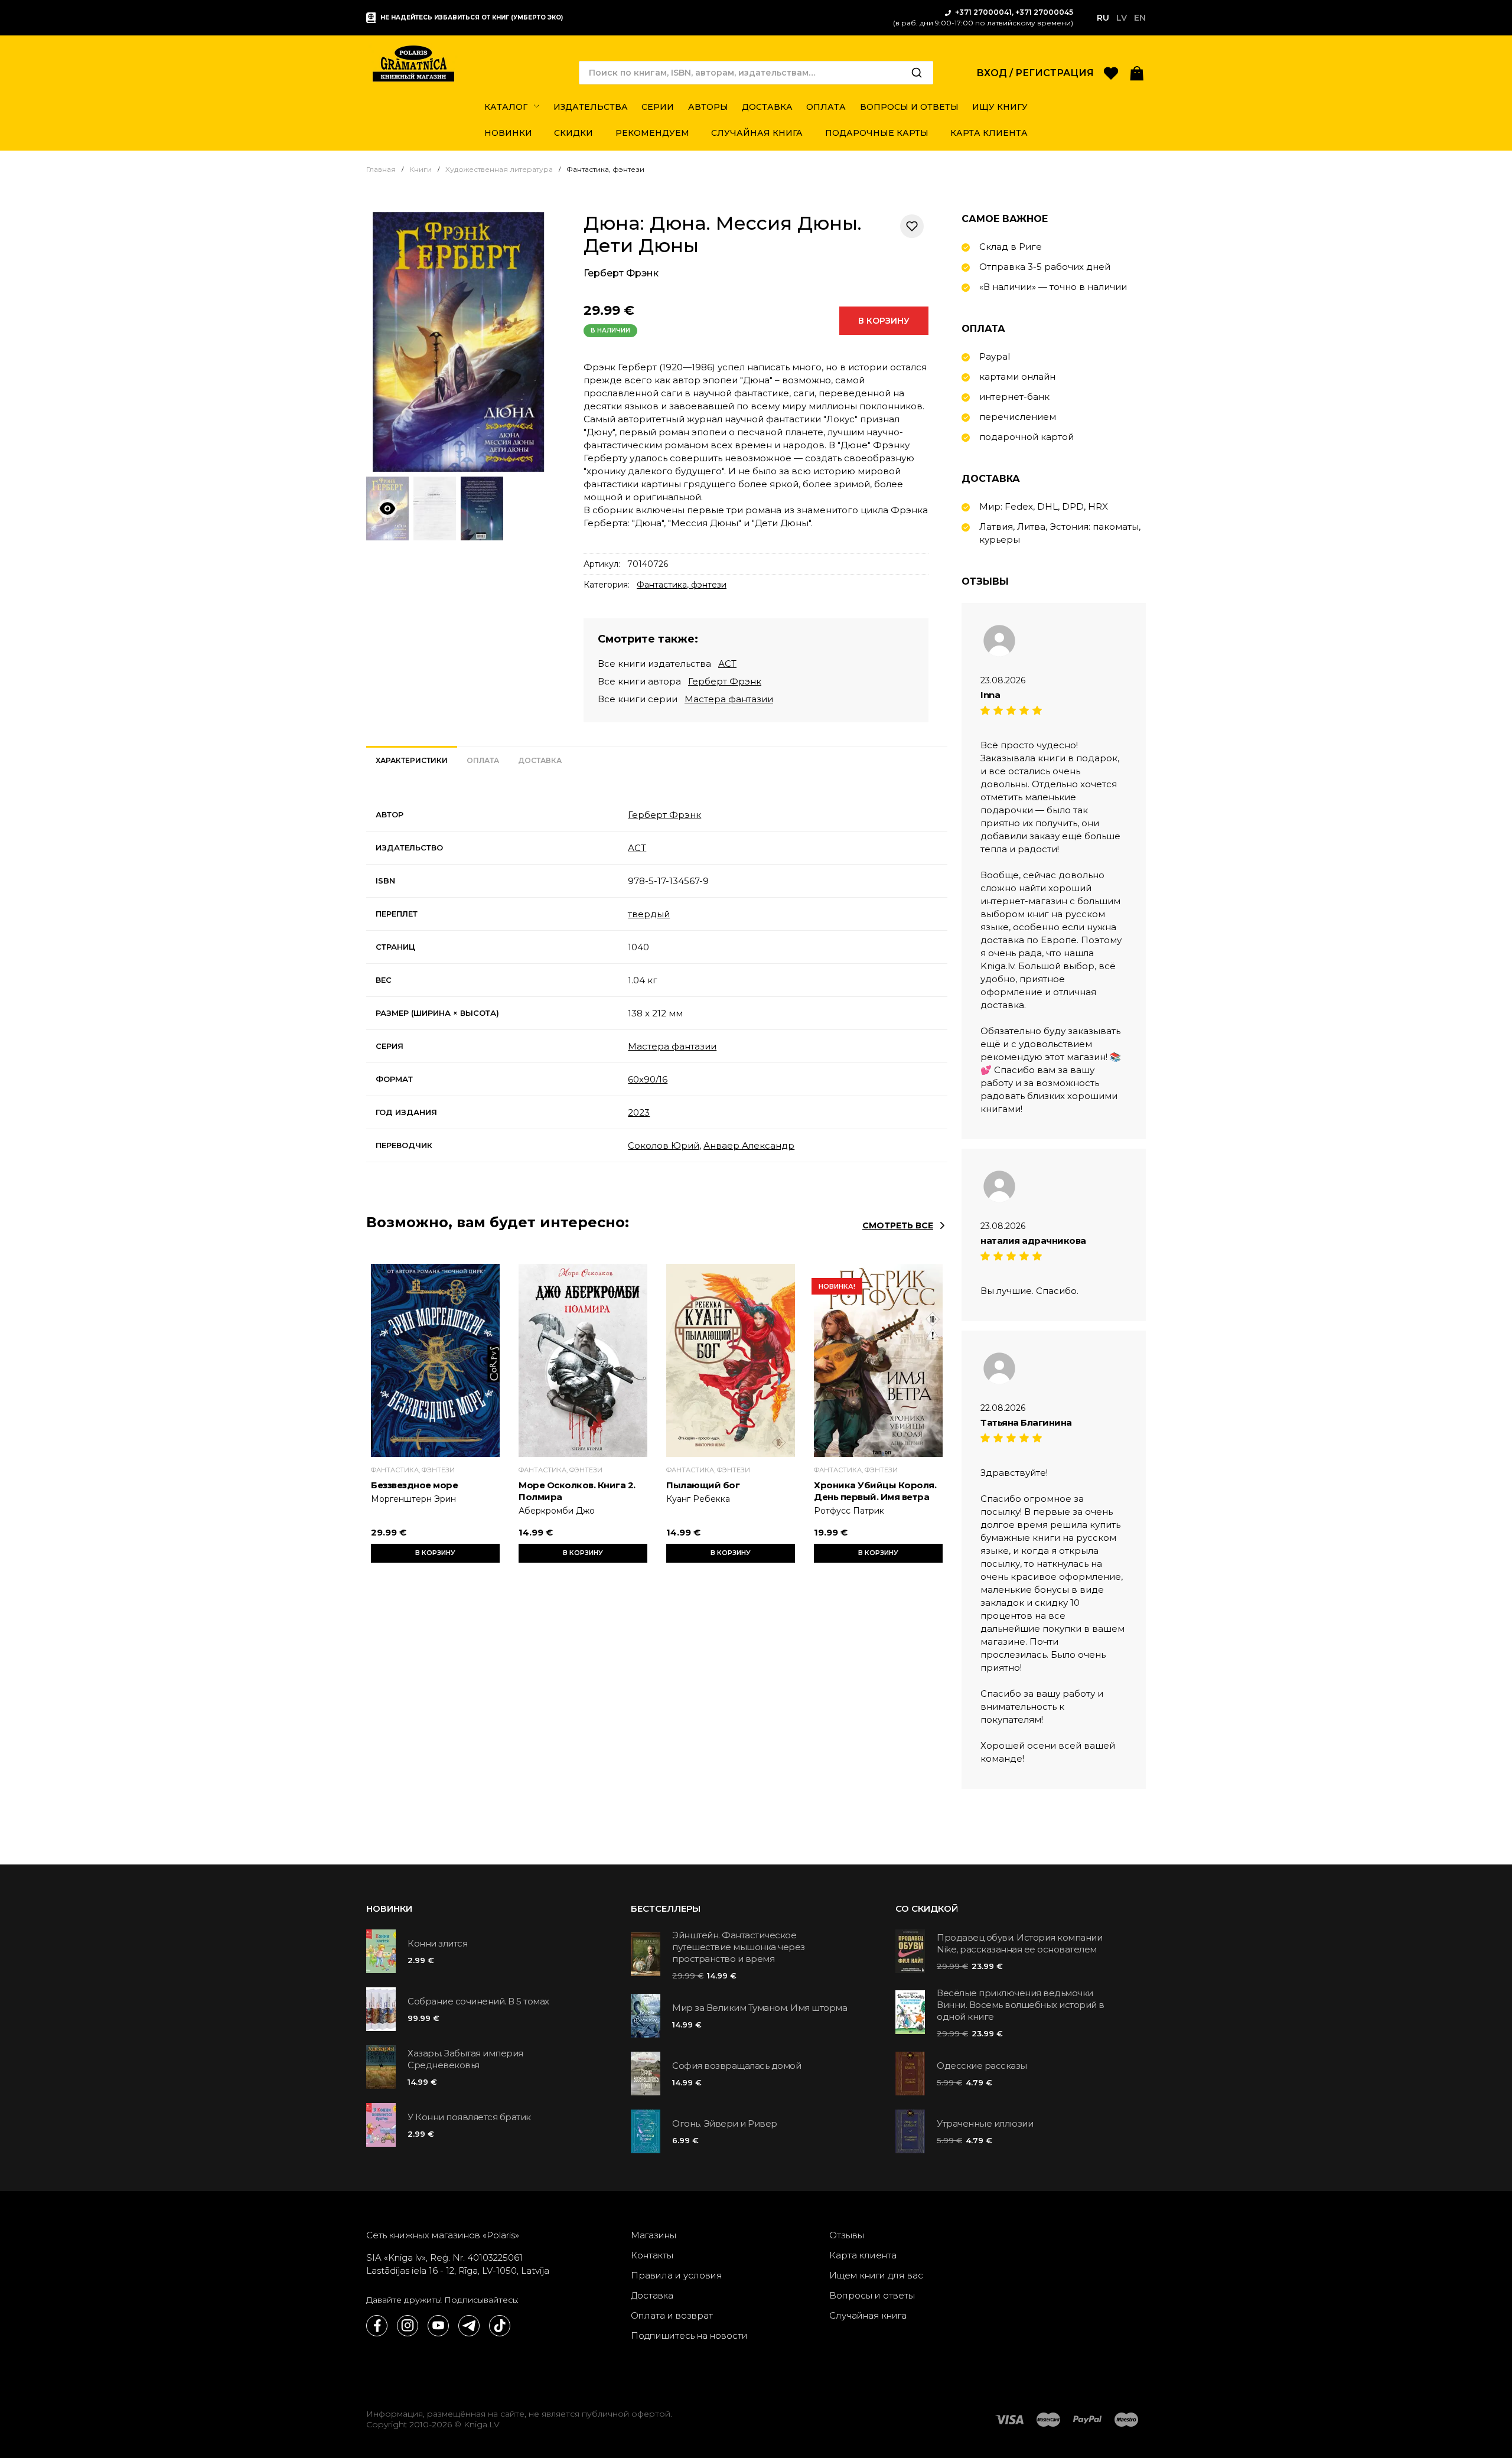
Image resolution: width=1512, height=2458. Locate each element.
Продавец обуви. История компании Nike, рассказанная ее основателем (1019, 1943)
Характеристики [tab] (412, 760)
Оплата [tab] (483, 760)
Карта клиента (863, 2255)
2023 (639, 1112)
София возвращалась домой (737, 2066)
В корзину (884, 321)
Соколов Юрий (664, 1145)
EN (1140, 18)
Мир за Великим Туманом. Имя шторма (760, 2008)
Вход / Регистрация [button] (1035, 73)
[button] (1137, 72)
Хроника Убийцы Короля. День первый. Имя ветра (875, 1491)
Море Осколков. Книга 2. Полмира (577, 1491)
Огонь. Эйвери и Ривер (725, 2123)
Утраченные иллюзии (985, 2123)
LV (1122, 18)
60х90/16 (648, 1079)
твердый (649, 914)
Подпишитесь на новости (689, 2335)
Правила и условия (677, 2275)
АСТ (727, 664)
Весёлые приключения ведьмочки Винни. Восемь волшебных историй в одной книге (1021, 2005)
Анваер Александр (749, 1145)
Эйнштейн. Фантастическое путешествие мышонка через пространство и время (739, 1947)
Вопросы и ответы (872, 2295)
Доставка (652, 2295)
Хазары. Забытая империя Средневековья (465, 2059)
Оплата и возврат (672, 2315)
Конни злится (437, 1943)
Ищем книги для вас (876, 2275)
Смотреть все (898, 1225)
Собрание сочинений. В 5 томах (478, 2001)
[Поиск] (917, 73)
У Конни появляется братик (469, 2117)
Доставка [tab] (540, 760)
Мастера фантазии (729, 699)
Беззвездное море (414, 1485)
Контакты (652, 2255)
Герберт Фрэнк (621, 273)
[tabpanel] (657, 980)
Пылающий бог (703, 1485)
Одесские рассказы (982, 2066)
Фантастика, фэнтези (682, 585)
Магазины (654, 2235)
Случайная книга (868, 2315)
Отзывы (847, 2235)
